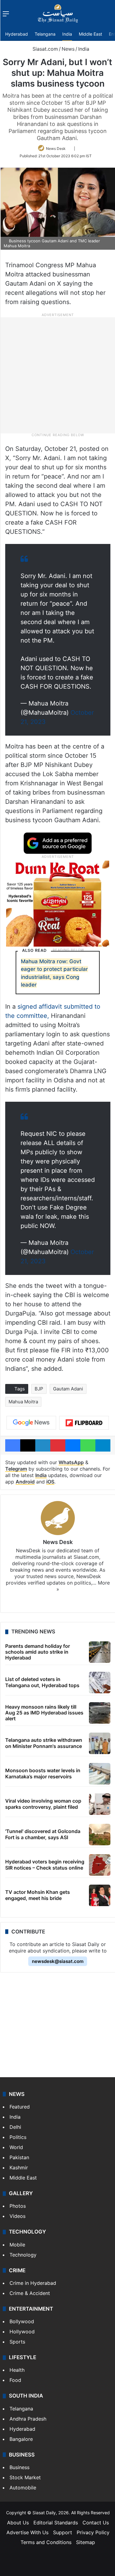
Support (63, 2532)
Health (17, 2370)
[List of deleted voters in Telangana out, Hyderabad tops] (100, 1683)
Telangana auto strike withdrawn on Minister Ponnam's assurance (44, 1743)
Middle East (90, 34)
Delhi (15, 2127)
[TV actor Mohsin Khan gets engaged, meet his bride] (100, 1895)
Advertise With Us (27, 2532)
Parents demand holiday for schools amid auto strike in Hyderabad (38, 1652)
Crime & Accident (30, 2293)
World (16, 2147)
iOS (50, 1482)
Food (15, 2380)
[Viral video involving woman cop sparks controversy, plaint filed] (100, 1804)
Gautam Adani (68, 1389)
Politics (18, 2137)
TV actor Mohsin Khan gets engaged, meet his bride (38, 1895)
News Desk (56, 149)
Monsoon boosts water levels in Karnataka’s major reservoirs (43, 1773)
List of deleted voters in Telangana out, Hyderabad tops (42, 1682)
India (67, 34)
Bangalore (21, 2439)
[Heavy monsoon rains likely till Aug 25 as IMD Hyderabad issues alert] (100, 1713)
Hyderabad (17, 34)
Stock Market (25, 2477)
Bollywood (22, 2321)
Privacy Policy (93, 2532)
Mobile (17, 2245)
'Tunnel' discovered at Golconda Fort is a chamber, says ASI (43, 1834)
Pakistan (19, 2157)
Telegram (16, 1469)
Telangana (45, 34)
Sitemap (86, 2542)
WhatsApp (71, 1462)
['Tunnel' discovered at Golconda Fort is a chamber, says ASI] (100, 1835)
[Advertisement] (57, 375)
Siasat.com (44, 49)
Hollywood (22, 2332)
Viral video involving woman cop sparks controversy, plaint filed (43, 1804)
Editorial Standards (56, 2523)
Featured (20, 2107)
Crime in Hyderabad (33, 2283)
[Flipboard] (84, 1423)
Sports (17, 2342)
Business (19, 2467)
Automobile (23, 2488)
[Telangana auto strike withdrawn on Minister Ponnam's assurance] (100, 1743)
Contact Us (96, 2523)
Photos (18, 2206)
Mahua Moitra (23, 1402)
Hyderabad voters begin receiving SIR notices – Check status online (45, 1865)
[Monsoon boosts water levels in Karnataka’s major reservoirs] (100, 1774)
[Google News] (31, 1423)
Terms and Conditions (46, 2542)
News (68, 49)
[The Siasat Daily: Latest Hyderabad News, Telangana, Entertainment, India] (58, 14)
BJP (39, 1389)
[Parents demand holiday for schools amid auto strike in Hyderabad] (100, 1652)
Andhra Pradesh (28, 2419)
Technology (23, 2255)
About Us (18, 2523)
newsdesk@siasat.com (58, 1961)
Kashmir (19, 2168)
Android (25, 1482)
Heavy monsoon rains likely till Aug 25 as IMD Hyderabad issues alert (44, 1713)
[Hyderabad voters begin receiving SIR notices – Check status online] (100, 1865)
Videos (17, 2216)
